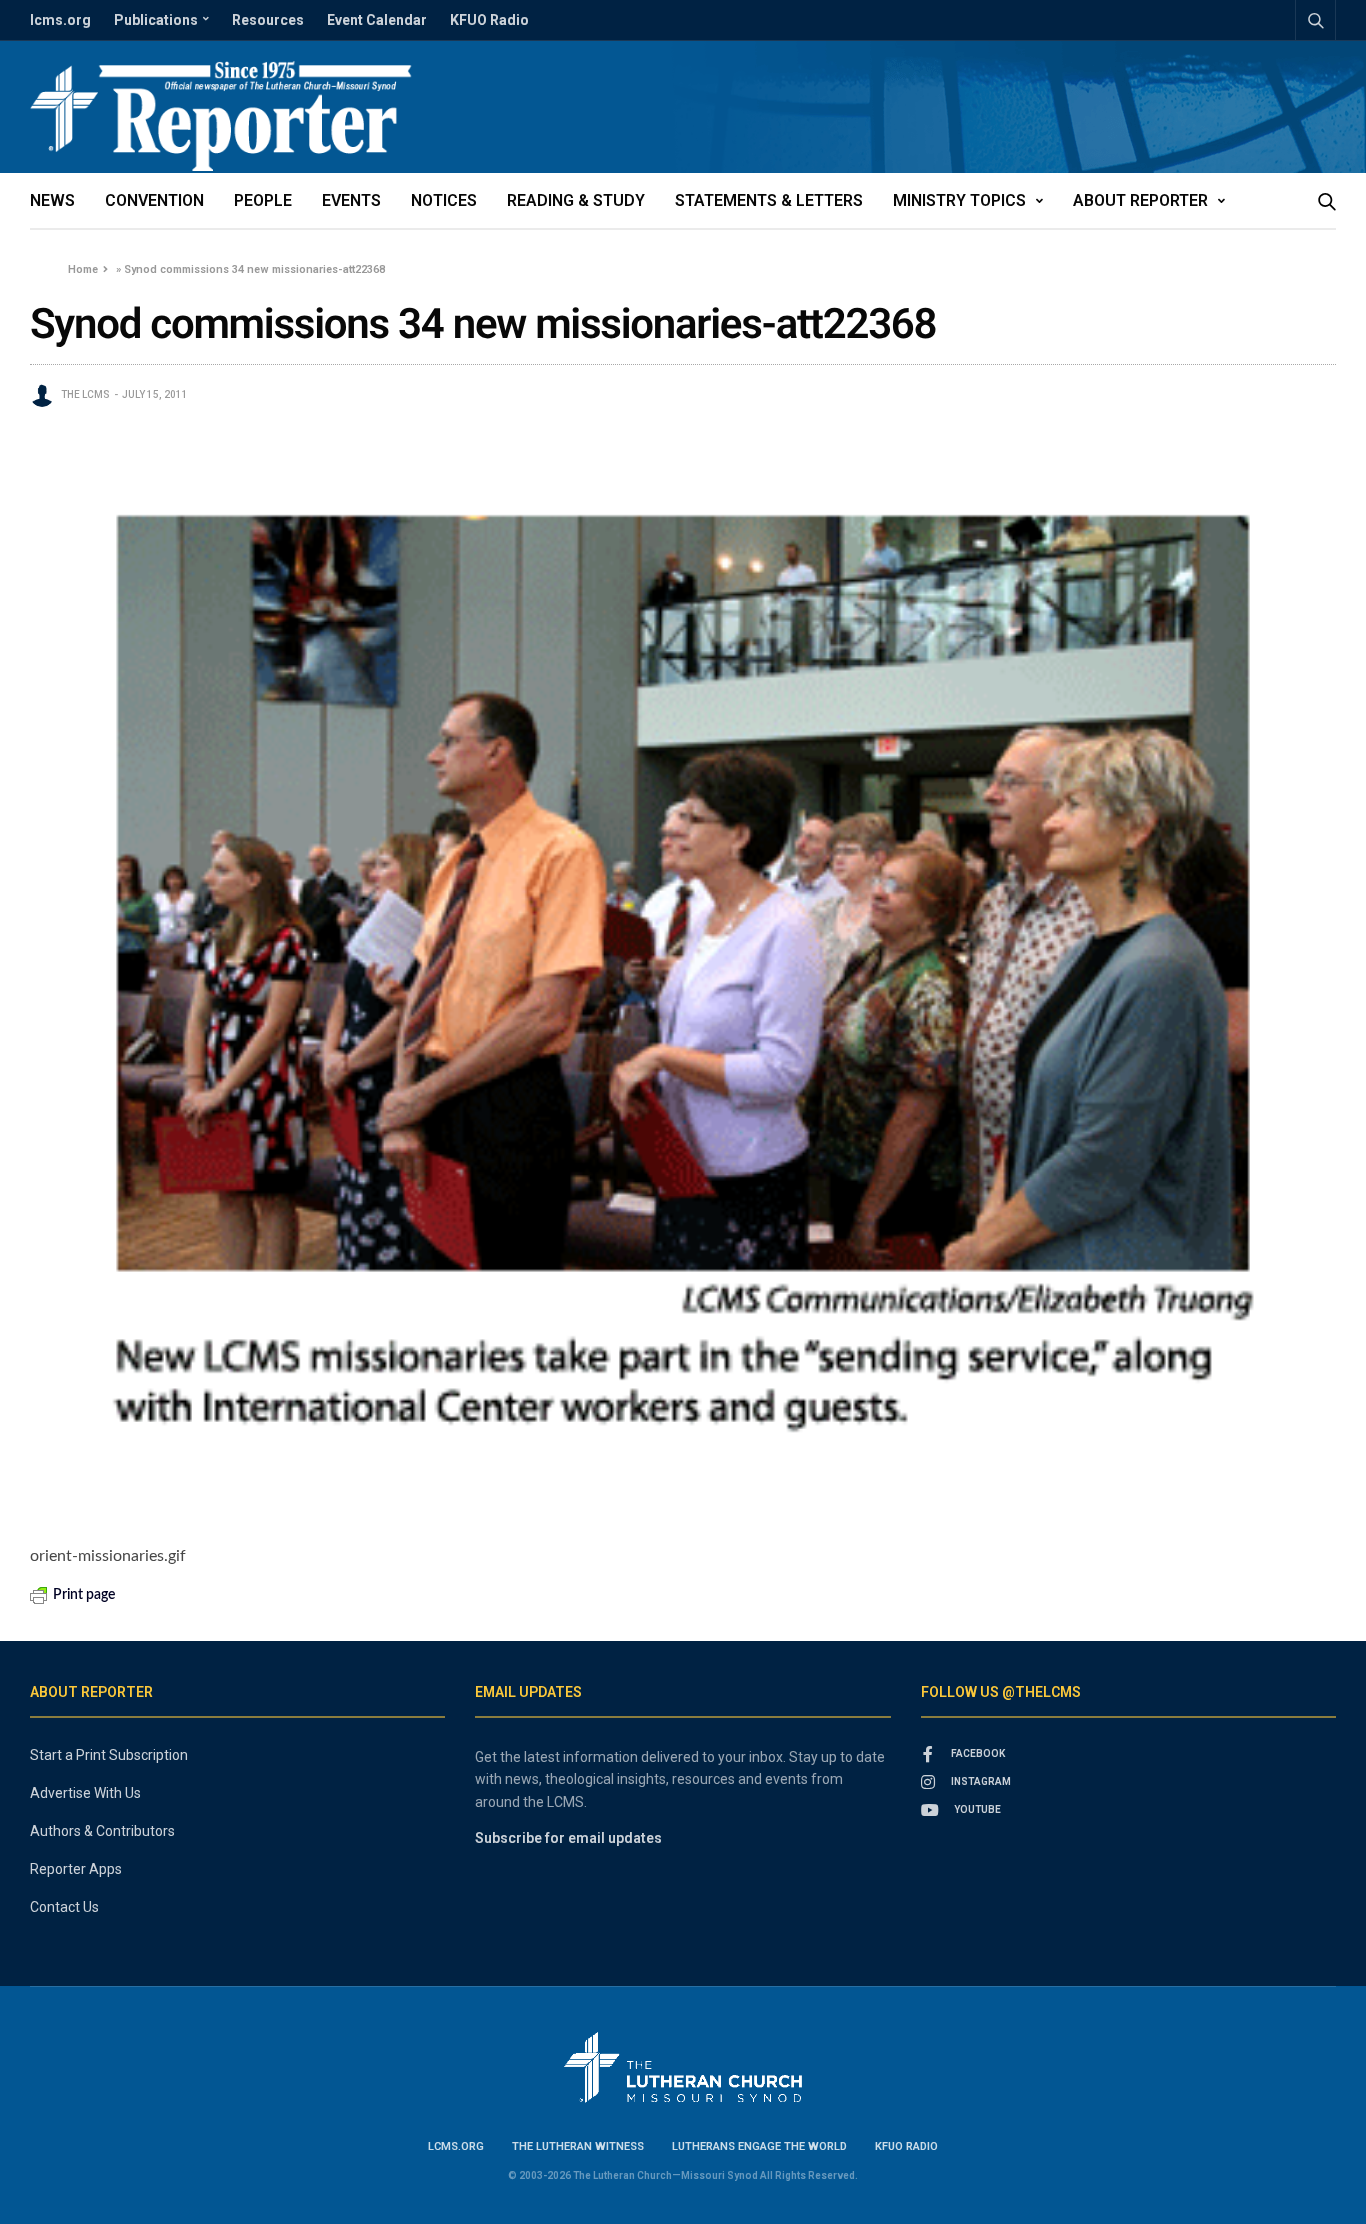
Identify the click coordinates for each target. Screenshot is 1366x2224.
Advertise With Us (85, 1793)
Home (83, 269)
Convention (154, 200)
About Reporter (1140, 200)
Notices (444, 200)
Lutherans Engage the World (759, 2146)
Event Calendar (377, 20)
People (263, 200)
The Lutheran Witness (578, 2146)
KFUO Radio (489, 20)
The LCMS (85, 394)
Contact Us (64, 1907)
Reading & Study (576, 200)
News (52, 200)
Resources (268, 20)
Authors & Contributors (102, 1831)
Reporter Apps (76, 1869)
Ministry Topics (959, 200)
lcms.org (60, 20)
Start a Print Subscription (109, 1755)
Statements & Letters (769, 200)
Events (351, 200)
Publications (156, 20)
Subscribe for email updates (568, 1838)
